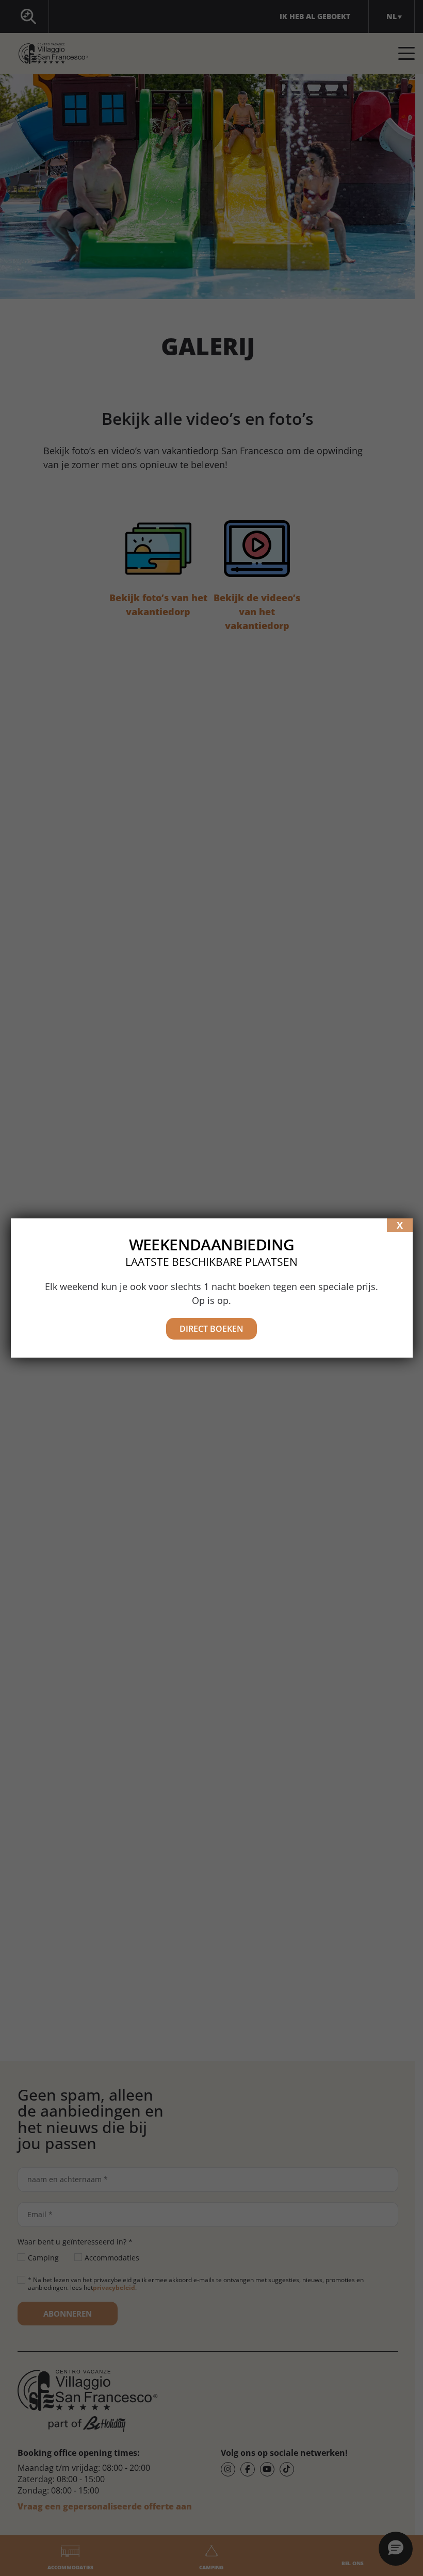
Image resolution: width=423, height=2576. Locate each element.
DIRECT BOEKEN (211, 1329)
